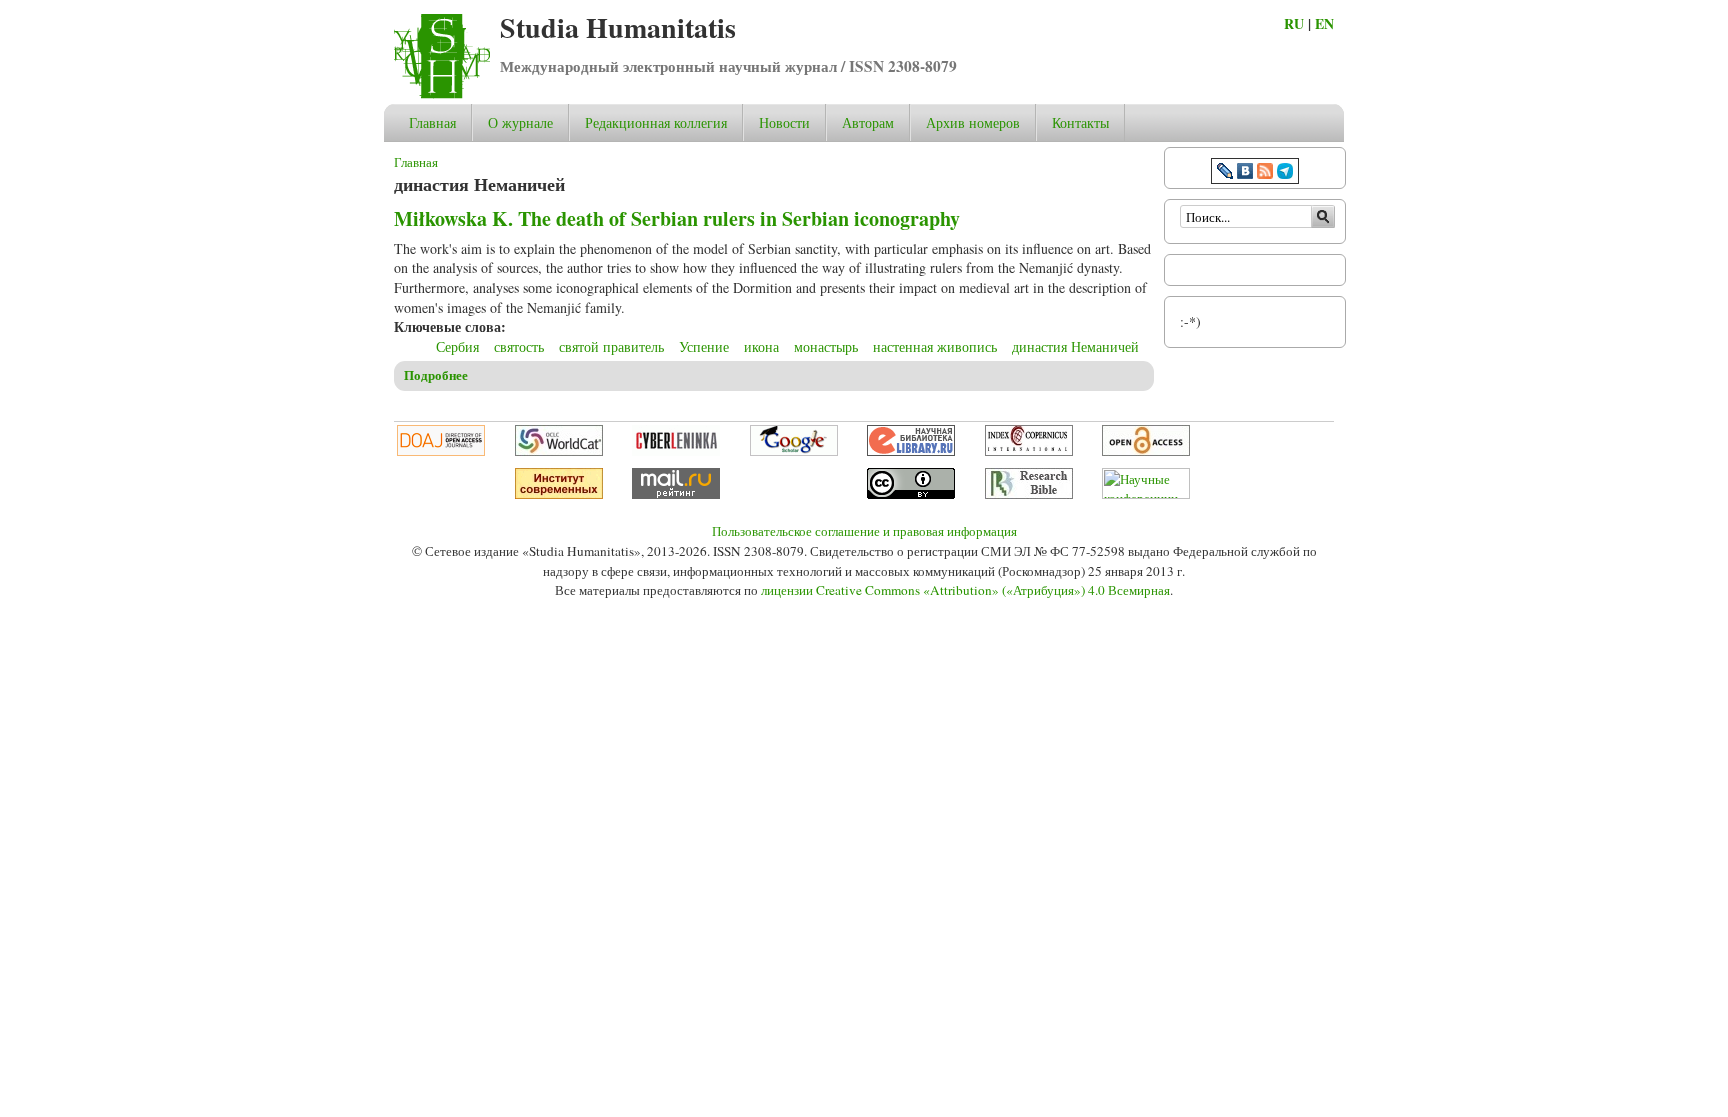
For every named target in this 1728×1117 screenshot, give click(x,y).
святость (519, 346)
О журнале (520, 122)
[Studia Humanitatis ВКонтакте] (1245, 173)
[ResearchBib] (1029, 494)
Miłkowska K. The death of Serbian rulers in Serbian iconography (677, 218)
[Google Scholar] (794, 451)
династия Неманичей (1075, 346)
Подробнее (436, 375)
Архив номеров (973, 122)
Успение (704, 346)
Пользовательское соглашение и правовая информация (864, 531)
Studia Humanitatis (618, 27)
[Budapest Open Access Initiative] (1146, 451)
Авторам (868, 122)
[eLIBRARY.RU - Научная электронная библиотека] (911, 451)
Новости (784, 122)
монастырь (826, 346)
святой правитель (611, 346)
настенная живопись (935, 346)
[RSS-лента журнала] (1265, 173)
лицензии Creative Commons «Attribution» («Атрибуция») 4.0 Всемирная (965, 590)
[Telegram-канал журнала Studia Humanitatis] (1285, 173)
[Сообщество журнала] (1227, 173)
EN (1324, 23)
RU (1294, 23)
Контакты (1080, 122)
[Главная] (442, 93)
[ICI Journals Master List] (1029, 451)
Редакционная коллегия (656, 122)
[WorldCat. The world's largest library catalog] (559, 451)
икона (761, 346)
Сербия (457, 346)
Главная (432, 122)
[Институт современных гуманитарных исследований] (559, 494)
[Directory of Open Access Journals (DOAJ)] (441, 451)
